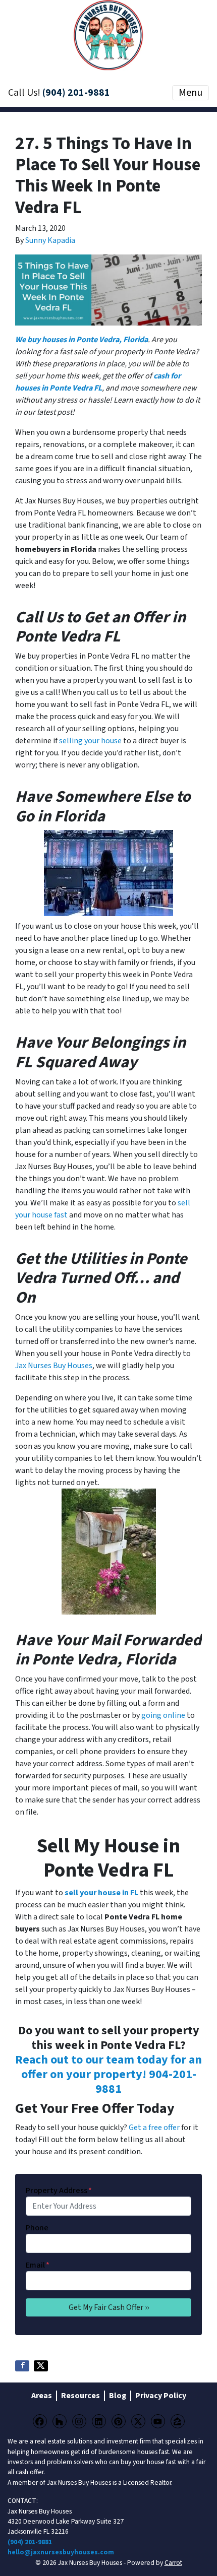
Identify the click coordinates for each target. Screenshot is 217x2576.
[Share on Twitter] (41, 2366)
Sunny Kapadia (50, 240)
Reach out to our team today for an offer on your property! (108, 2067)
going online (163, 1715)
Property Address (59, 2191)
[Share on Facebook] (22, 2366)
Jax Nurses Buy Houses (54, 1366)
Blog (118, 2396)
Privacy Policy (161, 2396)
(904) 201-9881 (76, 93)
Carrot (173, 2563)
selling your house (90, 741)
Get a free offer (154, 2128)
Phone (37, 2228)
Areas (42, 2396)
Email (38, 2265)
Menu (191, 93)
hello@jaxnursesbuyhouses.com (61, 2552)
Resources (80, 2396)
